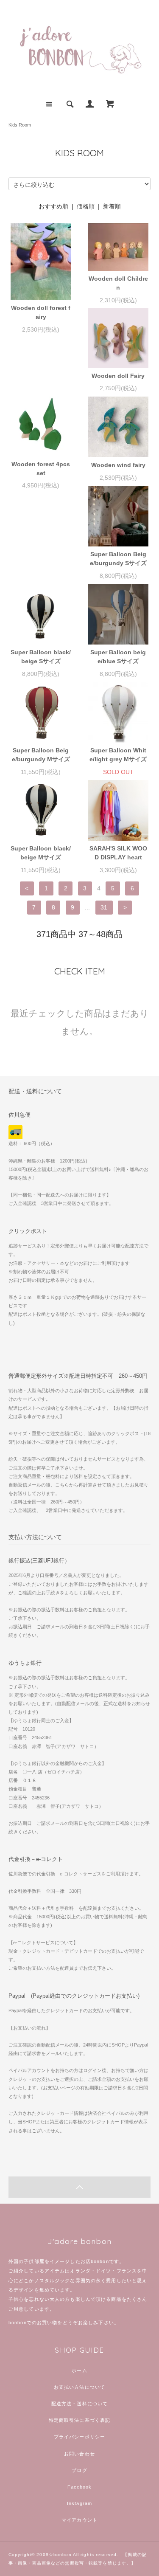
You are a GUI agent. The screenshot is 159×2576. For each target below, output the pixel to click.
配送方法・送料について (79, 2404)
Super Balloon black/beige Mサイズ (41, 853)
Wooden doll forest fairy (41, 312)
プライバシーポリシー (79, 2437)
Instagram (79, 2503)
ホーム (79, 2370)
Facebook (80, 2487)
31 (104, 907)
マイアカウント (79, 2520)
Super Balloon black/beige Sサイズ (41, 657)
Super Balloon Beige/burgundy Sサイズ (119, 559)
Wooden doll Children (118, 283)
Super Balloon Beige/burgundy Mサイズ (42, 755)
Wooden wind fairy (118, 465)
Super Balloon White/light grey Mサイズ (119, 755)
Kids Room (20, 125)
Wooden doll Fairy (118, 376)
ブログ (79, 2470)
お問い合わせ (79, 2454)
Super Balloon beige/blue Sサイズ (118, 657)
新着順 (112, 206)
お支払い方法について (79, 2387)
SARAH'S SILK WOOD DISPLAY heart (118, 853)
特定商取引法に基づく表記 (79, 2420)
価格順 (86, 206)
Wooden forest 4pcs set (41, 469)
